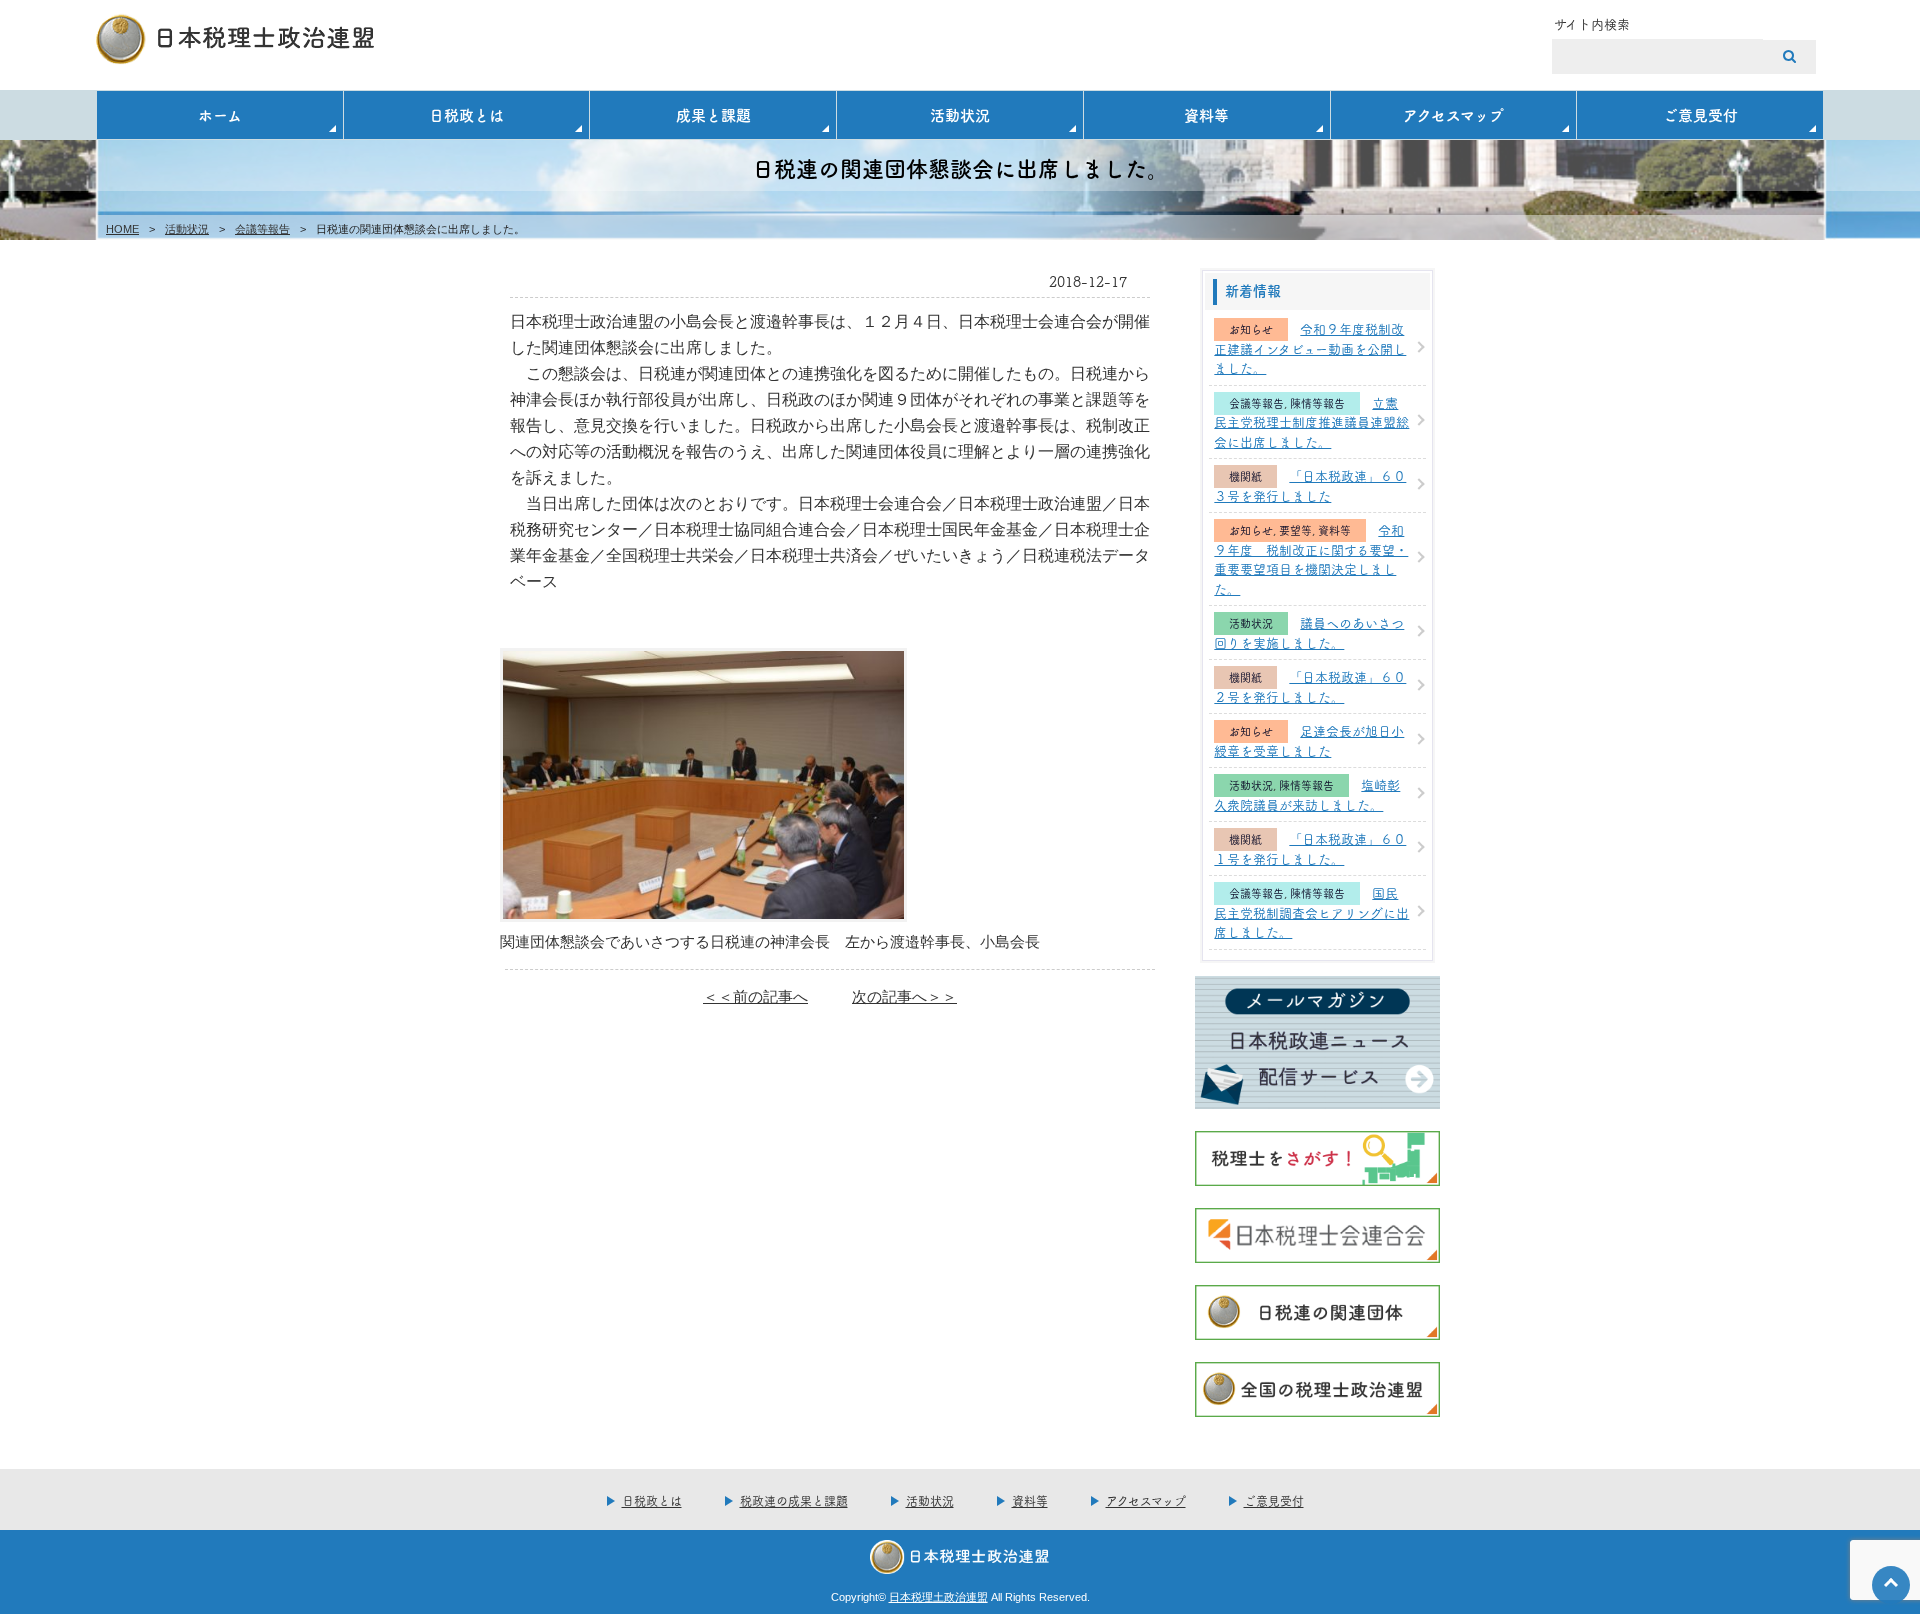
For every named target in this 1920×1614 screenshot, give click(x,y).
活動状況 (960, 114)
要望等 (1295, 530)
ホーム (220, 114)
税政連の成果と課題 (794, 1500)
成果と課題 (713, 114)
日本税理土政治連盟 (938, 1597)
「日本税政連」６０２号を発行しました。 (1310, 686)
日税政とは (466, 114)
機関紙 (1245, 476)
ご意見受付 (1700, 114)
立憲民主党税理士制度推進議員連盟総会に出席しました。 (1311, 421)
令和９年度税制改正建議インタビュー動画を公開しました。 (1310, 347)
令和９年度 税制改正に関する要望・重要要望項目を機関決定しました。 (1311, 558)
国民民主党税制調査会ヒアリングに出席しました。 (1311, 911)
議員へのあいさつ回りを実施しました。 (1309, 632)
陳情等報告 (1317, 403)
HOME (122, 229)
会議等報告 (262, 229)
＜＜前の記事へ (755, 996)
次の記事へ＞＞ (904, 996)
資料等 (1206, 114)
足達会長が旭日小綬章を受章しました (1309, 740)
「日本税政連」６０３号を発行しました (1310, 485)
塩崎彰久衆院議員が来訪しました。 (1307, 794)
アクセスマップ (1453, 114)
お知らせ (1251, 329)
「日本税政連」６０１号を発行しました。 (1310, 848)
